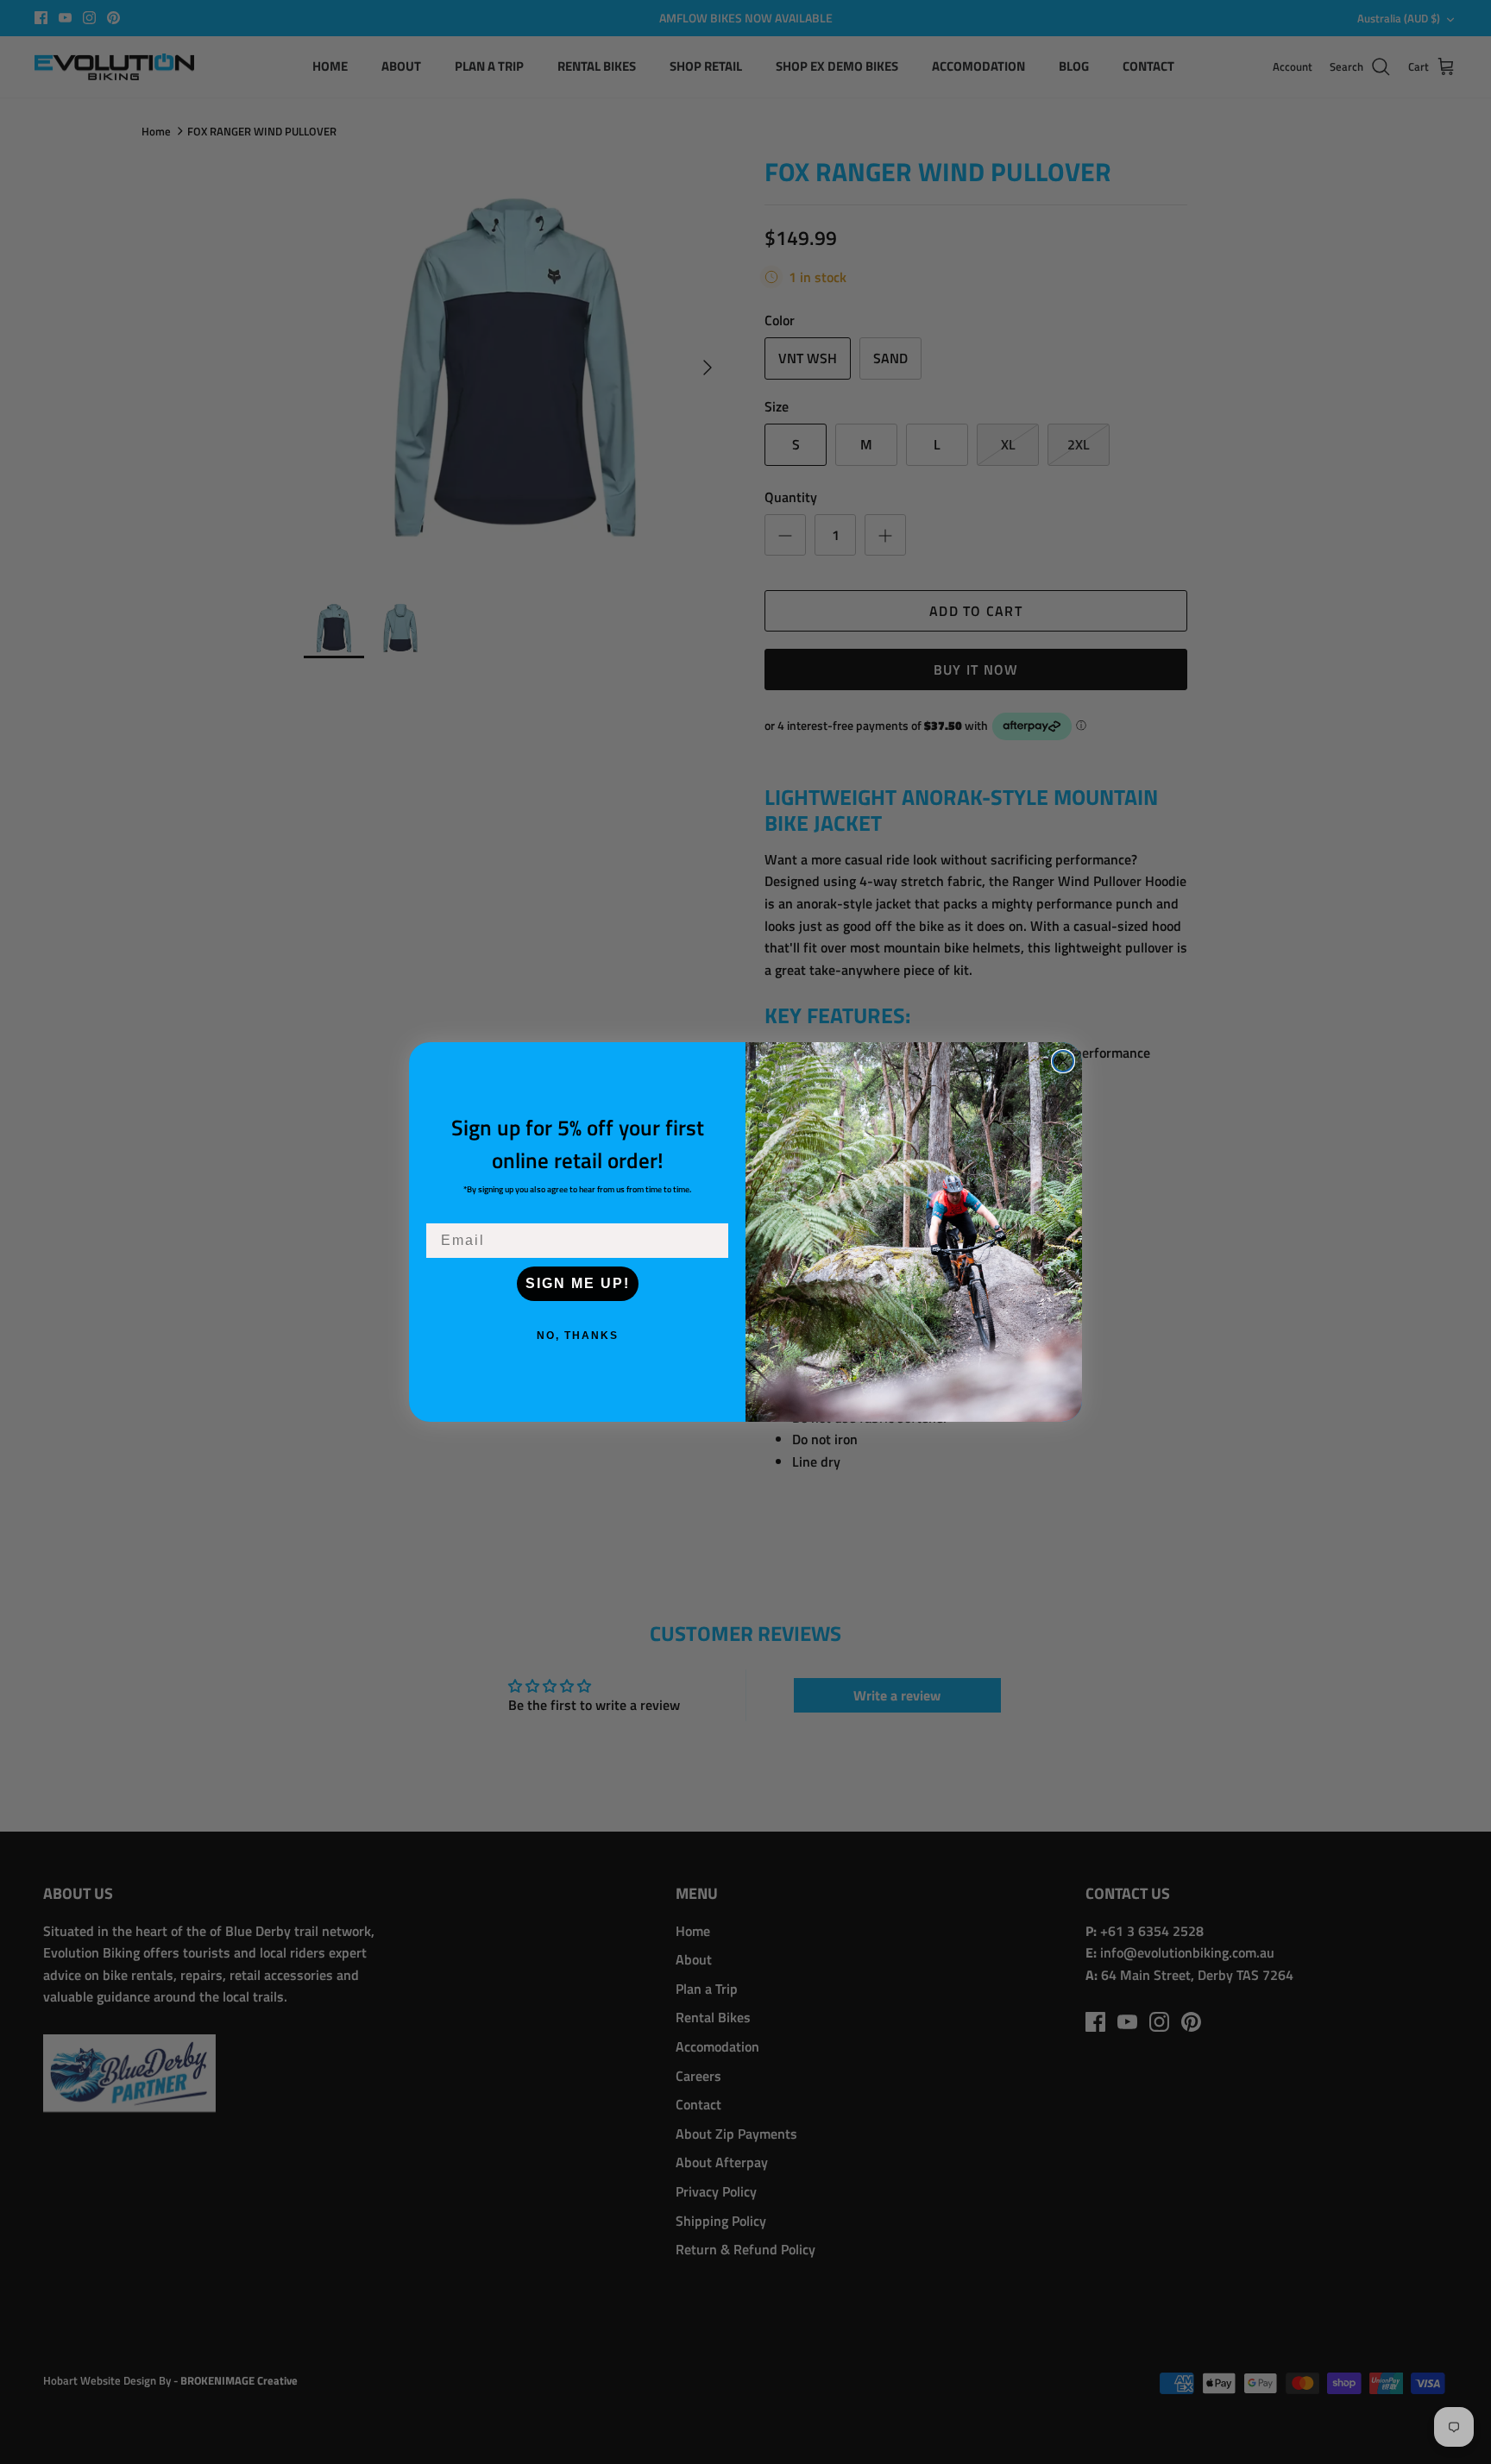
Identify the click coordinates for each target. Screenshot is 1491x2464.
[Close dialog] (1063, 1061)
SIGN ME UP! (578, 1283)
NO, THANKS (578, 1336)
